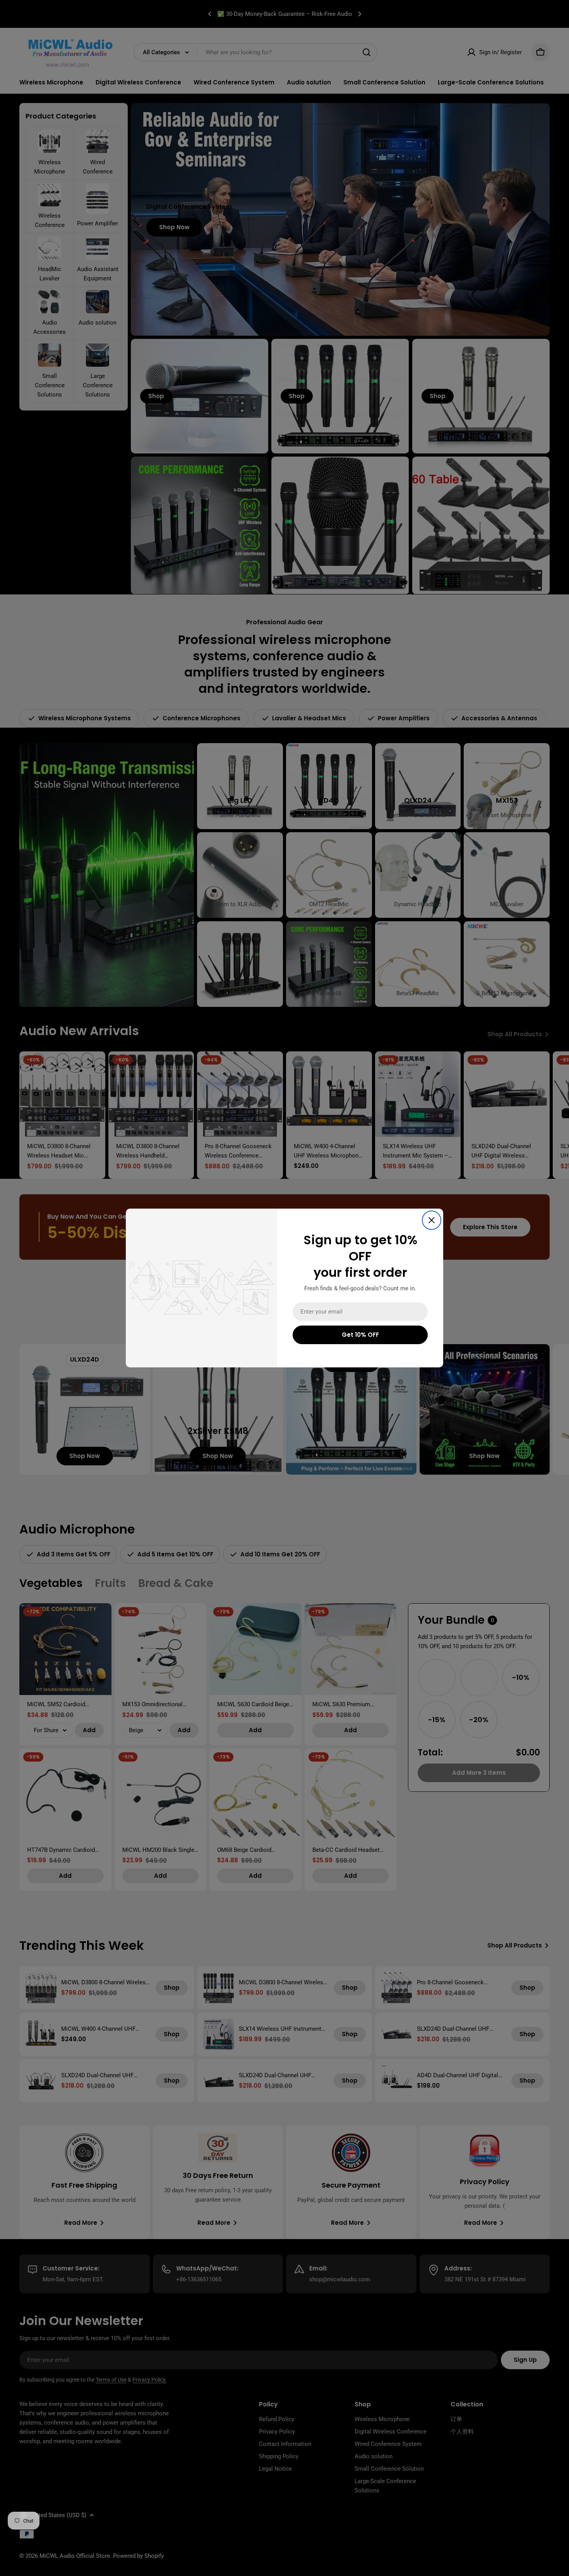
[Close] (432, 1220)
